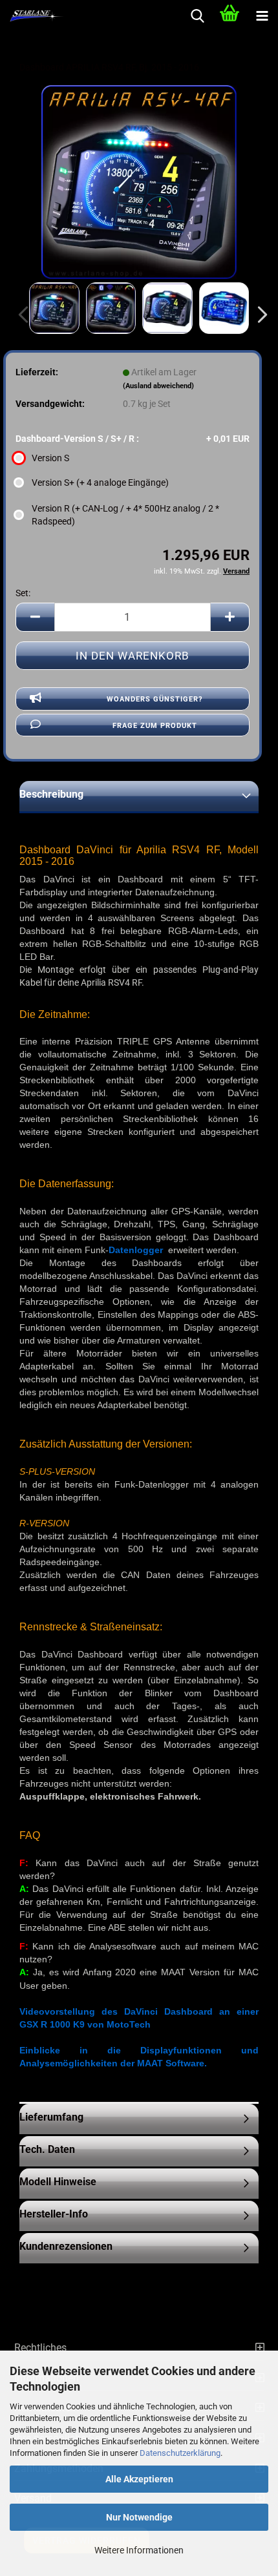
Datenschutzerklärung (180, 2453)
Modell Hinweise (58, 2182)
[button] (259, 315)
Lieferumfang (51, 2117)
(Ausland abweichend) (158, 386)
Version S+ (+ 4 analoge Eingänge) (100, 483)
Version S (50, 458)
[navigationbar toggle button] (262, 16)
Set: (23, 593)
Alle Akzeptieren (139, 2479)
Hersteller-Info (54, 2214)
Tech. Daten (47, 2149)
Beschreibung (51, 794)
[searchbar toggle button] (197, 16)
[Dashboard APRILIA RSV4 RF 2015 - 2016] (139, 182)
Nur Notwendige (139, 2517)
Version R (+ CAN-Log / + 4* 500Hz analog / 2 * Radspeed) (125, 515)
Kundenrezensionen (66, 2246)
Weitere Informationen (139, 2550)
